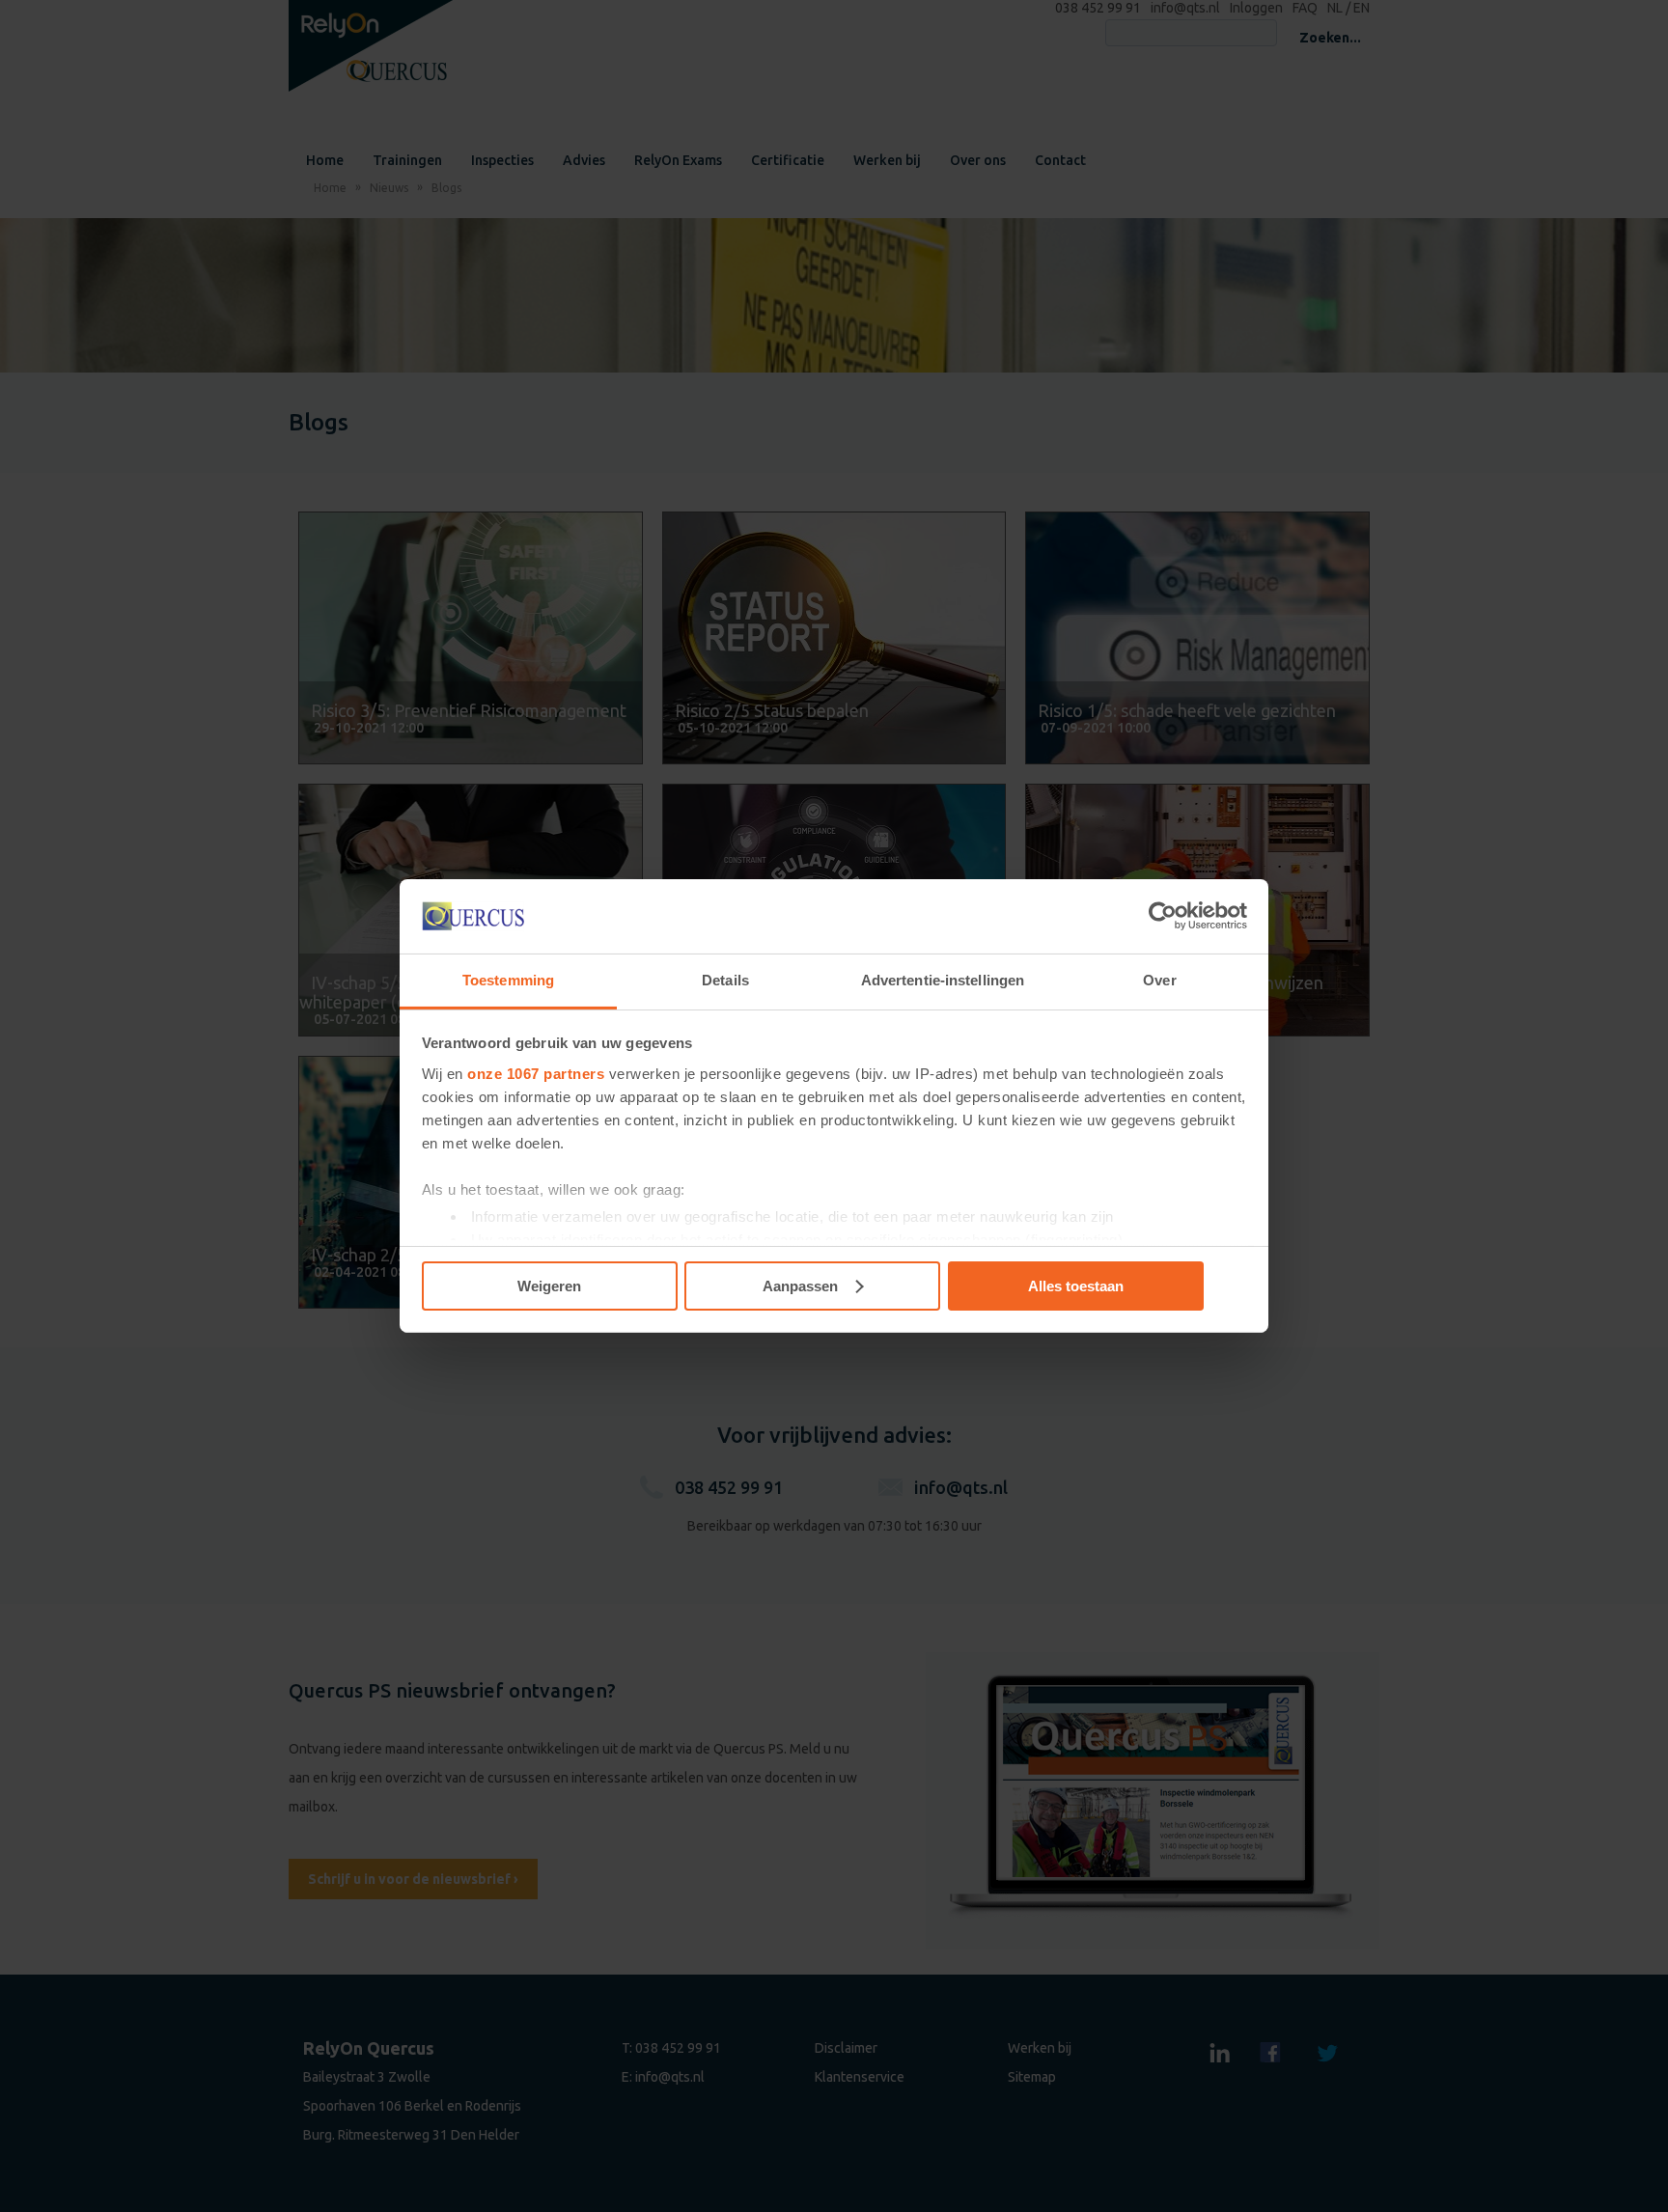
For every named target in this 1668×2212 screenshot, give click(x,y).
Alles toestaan (1076, 1286)
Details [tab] (725, 980)
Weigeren (549, 1286)
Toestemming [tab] (508, 980)
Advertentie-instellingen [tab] (943, 980)
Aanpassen (800, 1286)
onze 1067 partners (536, 1074)
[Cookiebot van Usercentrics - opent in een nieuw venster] (1163, 916)
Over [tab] (1159, 980)
